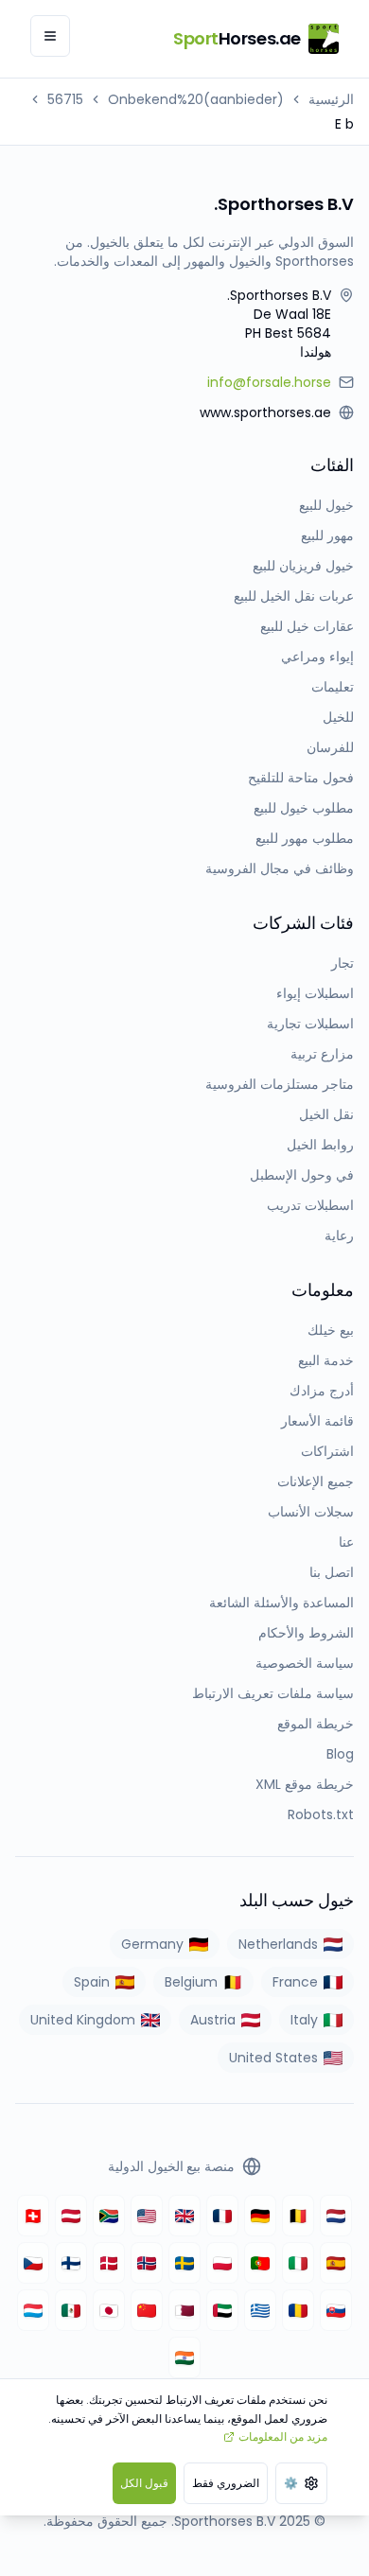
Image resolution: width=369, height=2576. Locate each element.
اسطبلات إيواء (315, 993)
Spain (92, 1982)
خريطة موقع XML (305, 1784)
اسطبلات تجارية (310, 1024)
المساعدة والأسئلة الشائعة (281, 1603)
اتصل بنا (332, 1572)
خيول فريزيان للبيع (303, 566)
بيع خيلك (331, 1330)
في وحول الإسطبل (302, 1175)
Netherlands (278, 1944)
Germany (152, 1944)
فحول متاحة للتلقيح (301, 778)
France (295, 1982)
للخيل (338, 717)
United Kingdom (83, 2020)
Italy (304, 2020)
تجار (343, 963)
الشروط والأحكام (306, 1633)
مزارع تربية (322, 1054)
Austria (213, 2020)
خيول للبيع (326, 505)
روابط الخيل (320, 1145)
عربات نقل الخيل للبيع (294, 596)
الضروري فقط (226, 2483)
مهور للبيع (327, 535)
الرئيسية (331, 99)
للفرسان (330, 747)
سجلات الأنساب (311, 1512)
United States (273, 2058)
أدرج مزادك (322, 1391)
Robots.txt (321, 1814)
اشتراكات (327, 1451)
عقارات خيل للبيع (307, 626)
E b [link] (344, 124)
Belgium (191, 1982)
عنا (346, 1542)
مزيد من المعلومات (283, 2436)
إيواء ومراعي (317, 657)
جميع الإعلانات (316, 1481)
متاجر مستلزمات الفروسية (280, 1084)
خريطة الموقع (316, 1724)
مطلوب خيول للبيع (304, 808)
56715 (65, 99)
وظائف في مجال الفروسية (280, 868)
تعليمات (333, 687)
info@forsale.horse (269, 382)
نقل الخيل (326, 1114)
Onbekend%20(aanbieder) (196, 99)
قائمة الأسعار (317, 1421)
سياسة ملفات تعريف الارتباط (273, 1693)
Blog (340, 1754)
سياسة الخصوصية (305, 1663)
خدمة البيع (326, 1360)
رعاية (339, 1235)
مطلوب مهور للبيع (305, 838)
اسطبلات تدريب (310, 1205)
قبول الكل (144, 2483)
